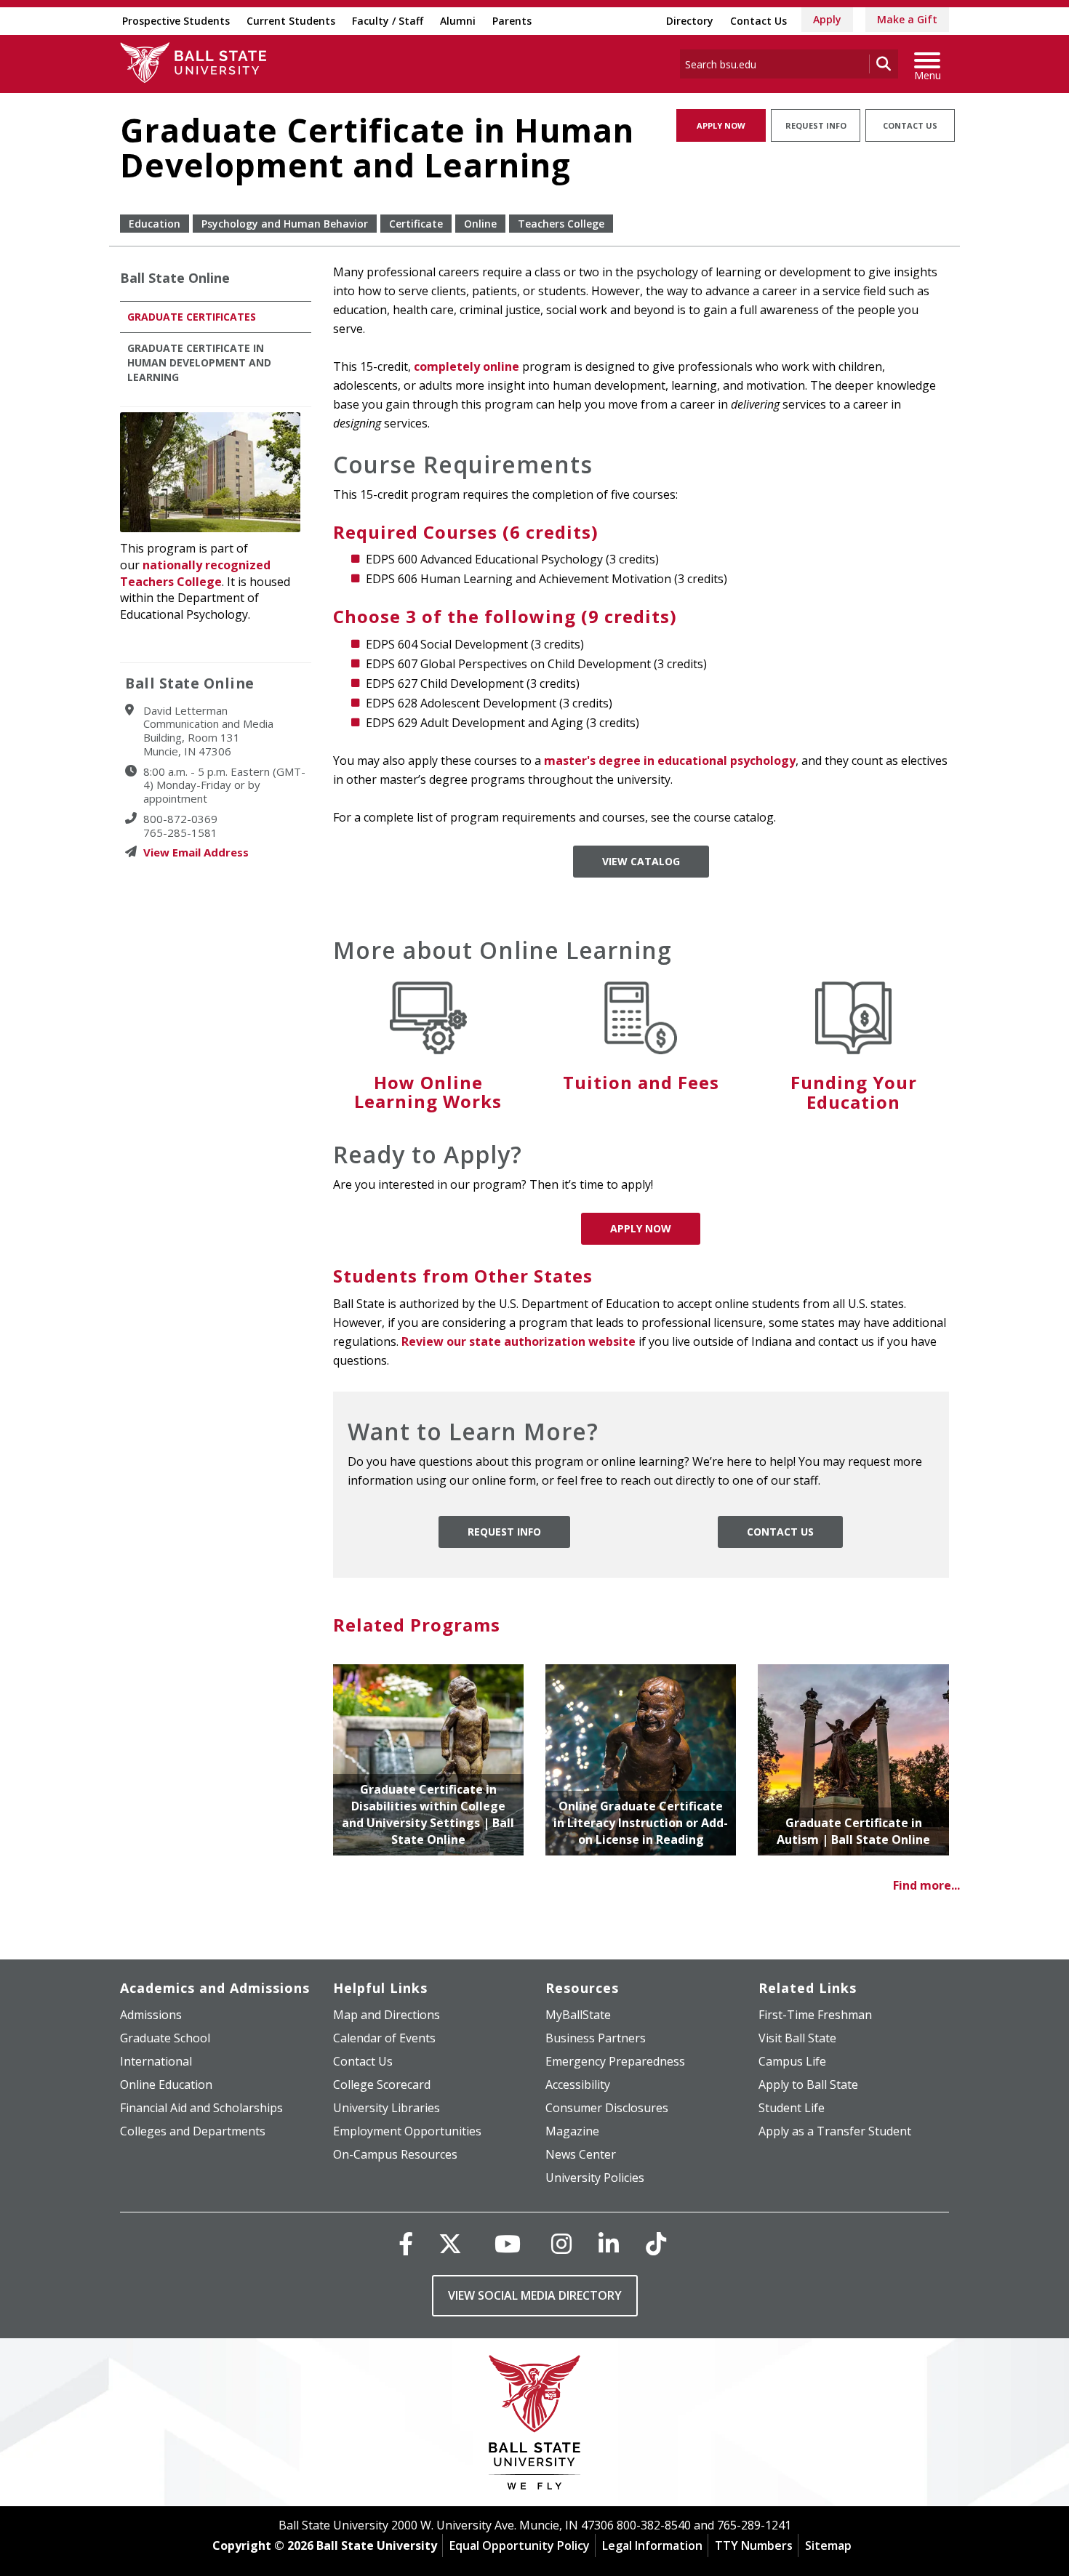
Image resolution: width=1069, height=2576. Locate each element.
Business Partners (596, 2038)
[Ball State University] (535, 2426)
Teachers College (561, 224)
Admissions (151, 2015)
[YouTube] (508, 2243)
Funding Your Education (854, 1092)
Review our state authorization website (519, 1341)
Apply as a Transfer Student (835, 2131)
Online (480, 224)
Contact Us (758, 21)
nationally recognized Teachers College (195, 573)
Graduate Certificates (192, 317)
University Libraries (387, 2108)
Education (155, 224)
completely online (467, 366)
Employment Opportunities (407, 2131)
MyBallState (578, 2015)
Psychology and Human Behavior (285, 224)
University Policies (595, 2178)
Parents (512, 21)
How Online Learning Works (428, 1092)
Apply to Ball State (808, 2085)
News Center (581, 2154)
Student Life (792, 2108)
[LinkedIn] (609, 2243)
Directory (690, 21)
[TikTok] (656, 2243)
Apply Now (721, 125)
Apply (827, 19)
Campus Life (792, 2061)
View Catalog (641, 861)
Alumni (458, 21)
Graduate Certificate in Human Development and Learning (199, 362)
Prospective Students (176, 21)
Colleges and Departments (193, 2131)
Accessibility (578, 2085)
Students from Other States (463, 1276)
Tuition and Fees (641, 1082)
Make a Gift (907, 19)
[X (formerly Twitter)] (450, 2243)
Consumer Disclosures (607, 2108)
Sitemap (828, 2545)
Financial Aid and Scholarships (201, 2108)
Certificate (416, 224)
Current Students (291, 21)
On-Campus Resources (395, 2154)
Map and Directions (387, 2015)
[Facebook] (406, 2243)
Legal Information (652, 2545)
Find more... (926, 1885)
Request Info (816, 125)
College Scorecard (382, 2085)
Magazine (572, 2131)
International (156, 2061)
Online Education (166, 2085)
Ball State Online (175, 278)
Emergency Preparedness (615, 2061)
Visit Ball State (797, 2038)
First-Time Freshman (815, 2015)
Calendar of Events (384, 2038)
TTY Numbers (754, 2545)
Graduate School (165, 2038)
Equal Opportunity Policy (520, 2545)
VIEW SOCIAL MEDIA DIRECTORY (535, 2295)
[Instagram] (561, 2243)
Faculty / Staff (388, 21)
